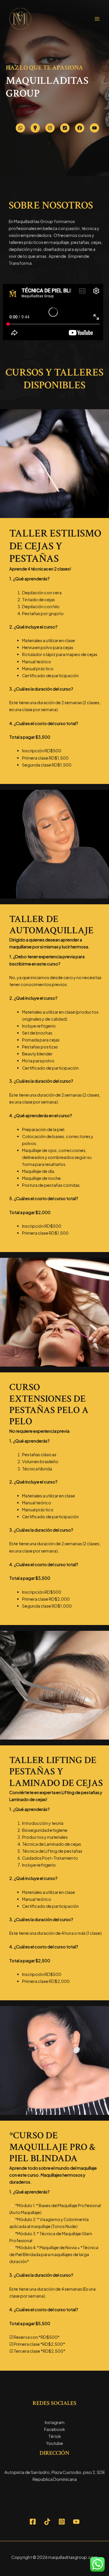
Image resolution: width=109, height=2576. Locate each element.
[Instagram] (62, 2522)
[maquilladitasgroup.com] (20, 19)
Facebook (55, 2429)
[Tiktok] (47, 2522)
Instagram (55, 2422)
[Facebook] (33, 2522)
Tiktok (55, 2436)
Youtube (54, 2443)
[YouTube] (76, 2522)
